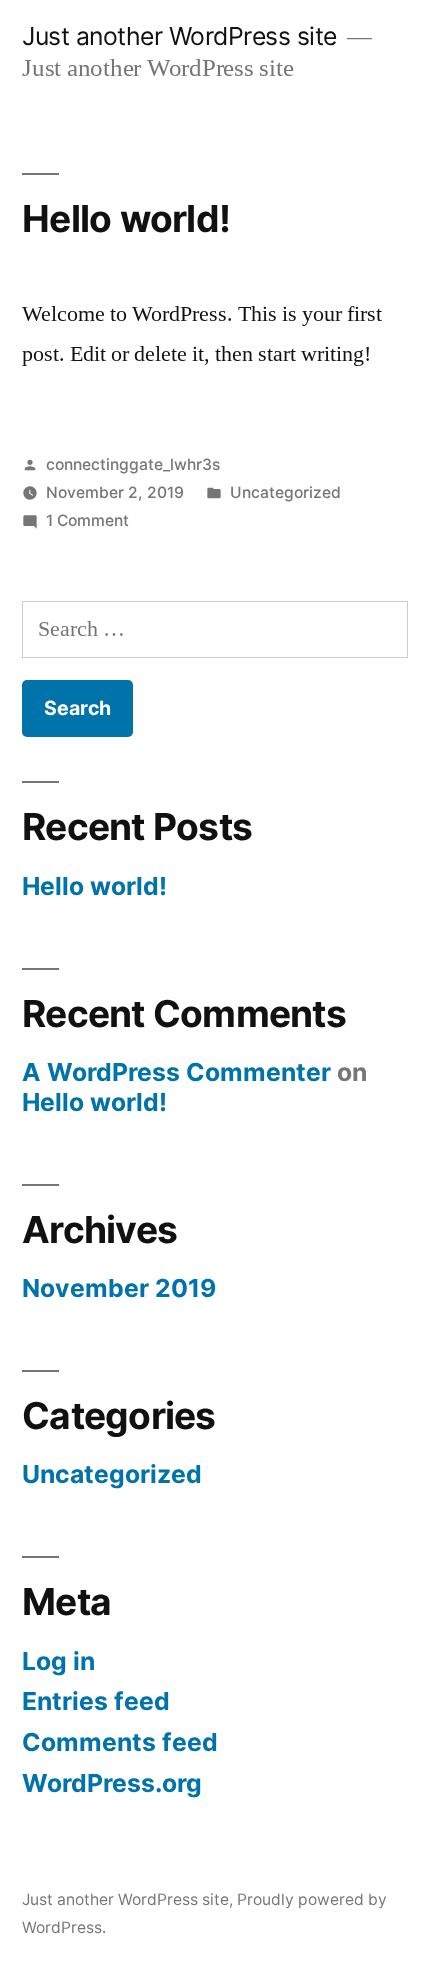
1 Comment (87, 520)
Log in (58, 1661)
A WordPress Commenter (176, 1072)
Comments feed (120, 1742)
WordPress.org (112, 1783)
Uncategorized (285, 492)
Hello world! (126, 218)
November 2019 (119, 1288)
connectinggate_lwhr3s (133, 464)
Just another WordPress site (179, 36)
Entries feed (96, 1701)
